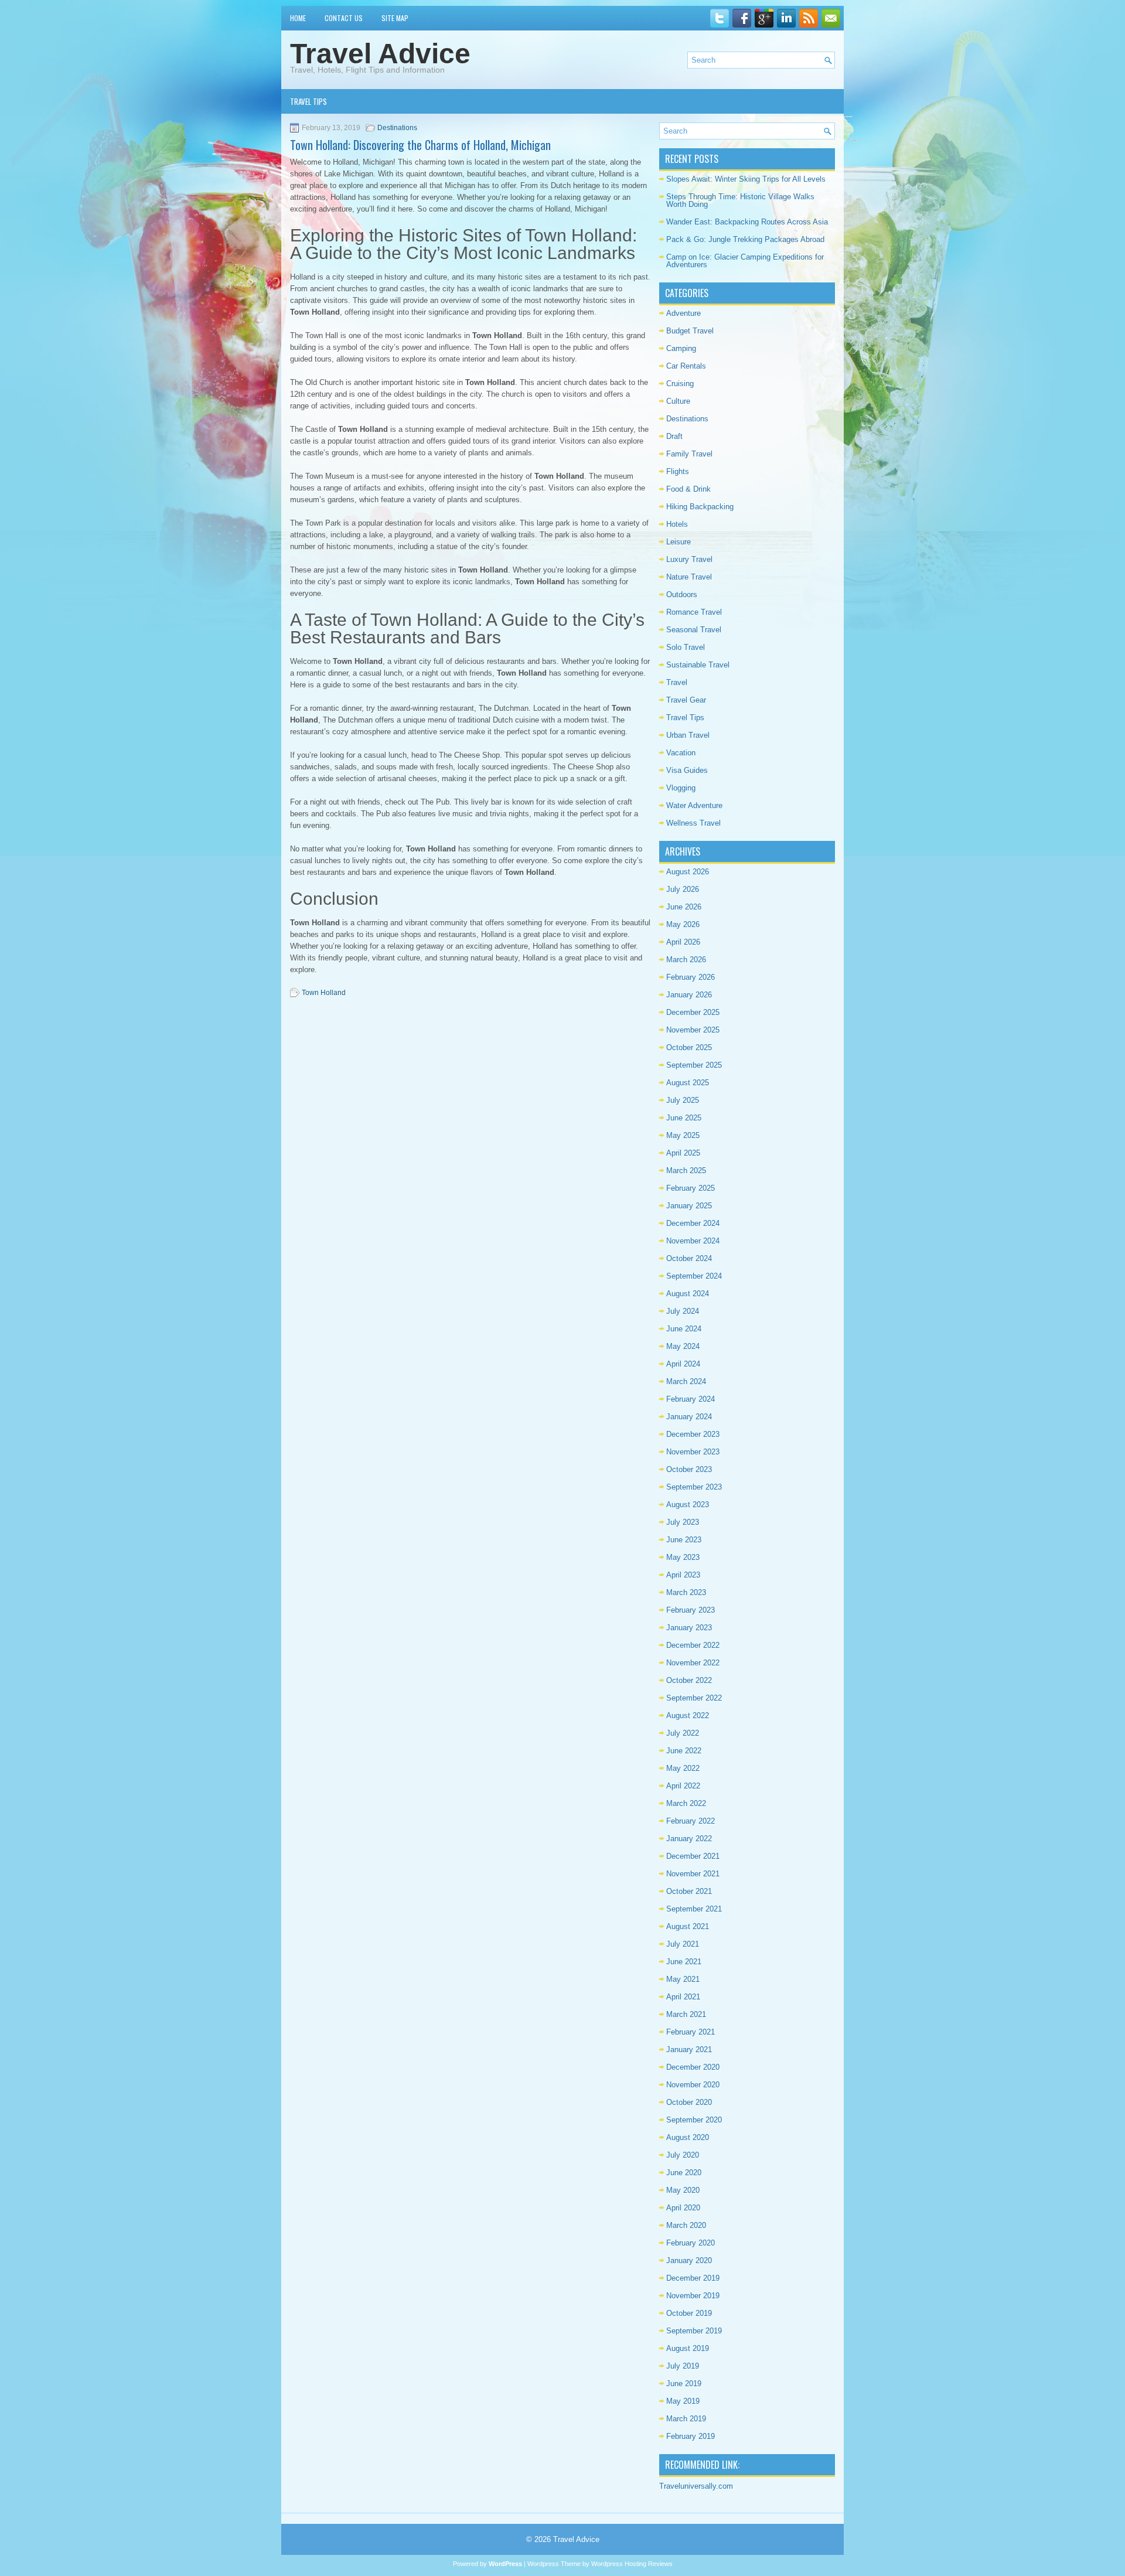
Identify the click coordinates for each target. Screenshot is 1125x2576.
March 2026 (686, 960)
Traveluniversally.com (696, 2486)
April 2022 (683, 1786)
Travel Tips (308, 101)
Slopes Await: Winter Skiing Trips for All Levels (746, 179)
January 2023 (689, 1628)
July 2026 (683, 889)
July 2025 (683, 1100)
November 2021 (693, 1874)
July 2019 (683, 2366)
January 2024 (689, 1417)
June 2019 (684, 2384)
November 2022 (693, 1663)
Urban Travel (688, 735)
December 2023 (693, 1434)
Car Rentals (686, 366)
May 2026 (683, 924)
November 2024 (693, 1241)
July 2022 (683, 1733)
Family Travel (689, 454)
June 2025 (684, 1118)
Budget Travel (690, 331)
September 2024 (694, 1276)
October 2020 (689, 2102)
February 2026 (691, 977)
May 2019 (683, 2401)
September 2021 (694, 1909)
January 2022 (689, 1839)
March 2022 (686, 1803)
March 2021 (686, 2014)
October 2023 (689, 1469)
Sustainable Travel (698, 665)
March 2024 (686, 1381)
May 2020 (683, 2190)
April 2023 (683, 1575)
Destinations (397, 128)
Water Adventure (694, 805)
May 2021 (683, 1979)
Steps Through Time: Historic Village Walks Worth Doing (740, 200)
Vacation (681, 753)
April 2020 (683, 2208)
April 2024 (683, 1364)
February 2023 (691, 1610)
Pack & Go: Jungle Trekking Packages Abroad (745, 239)
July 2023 (683, 1522)
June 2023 (684, 1540)
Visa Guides (687, 770)
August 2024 (688, 1294)
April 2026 (683, 942)
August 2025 (688, 1083)
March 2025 (686, 1171)
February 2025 (691, 1188)
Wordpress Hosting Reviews (632, 2564)
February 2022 (691, 1821)
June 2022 (684, 1751)
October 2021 (689, 1891)
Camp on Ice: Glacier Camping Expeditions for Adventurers (745, 261)
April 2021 (683, 1997)
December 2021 (693, 1856)
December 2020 (693, 2067)
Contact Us (344, 18)
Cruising (680, 384)
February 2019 (691, 2436)
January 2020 (689, 2260)
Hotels (677, 524)
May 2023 (683, 1557)
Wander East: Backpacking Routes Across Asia (747, 222)
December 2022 (693, 1645)
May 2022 (683, 1768)
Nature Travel (689, 577)
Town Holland (324, 993)
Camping (681, 348)
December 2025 (693, 1012)
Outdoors (682, 594)
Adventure (683, 313)
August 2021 (688, 1926)
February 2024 (691, 1399)
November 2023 (693, 1452)
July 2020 (683, 2155)
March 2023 (686, 1592)
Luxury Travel (689, 559)
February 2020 (691, 2243)
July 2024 (683, 1311)
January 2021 (689, 2049)
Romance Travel (694, 612)
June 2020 (684, 2173)
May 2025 (683, 1135)
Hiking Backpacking (700, 507)
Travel (677, 682)
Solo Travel (686, 647)
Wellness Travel (693, 823)
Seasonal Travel (694, 630)
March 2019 (686, 2419)
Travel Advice (380, 54)
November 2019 (693, 2296)
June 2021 (684, 1962)
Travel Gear (686, 700)
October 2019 (689, 2313)
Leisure (679, 542)
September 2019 (694, 2331)
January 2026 (689, 995)
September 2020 (694, 2120)
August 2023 (688, 1505)
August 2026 (688, 872)
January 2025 (689, 1206)
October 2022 (689, 1680)
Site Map (395, 18)
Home (298, 18)
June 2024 (684, 1329)
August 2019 (688, 2348)
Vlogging (681, 788)
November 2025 (693, 1030)
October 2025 (689, 1047)
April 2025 (683, 1153)
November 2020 (693, 2085)
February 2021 (691, 2032)
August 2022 (688, 1715)
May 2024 (683, 1346)
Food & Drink (688, 489)
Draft (674, 436)
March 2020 (686, 2225)
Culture (678, 401)
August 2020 (688, 2137)
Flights (678, 471)
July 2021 (683, 1944)
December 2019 (693, 2278)
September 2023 (694, 1487)
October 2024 (689, 1258)
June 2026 (684, 907)
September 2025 (694, 1065)
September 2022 (694, 1698)
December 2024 (693, 1223)
